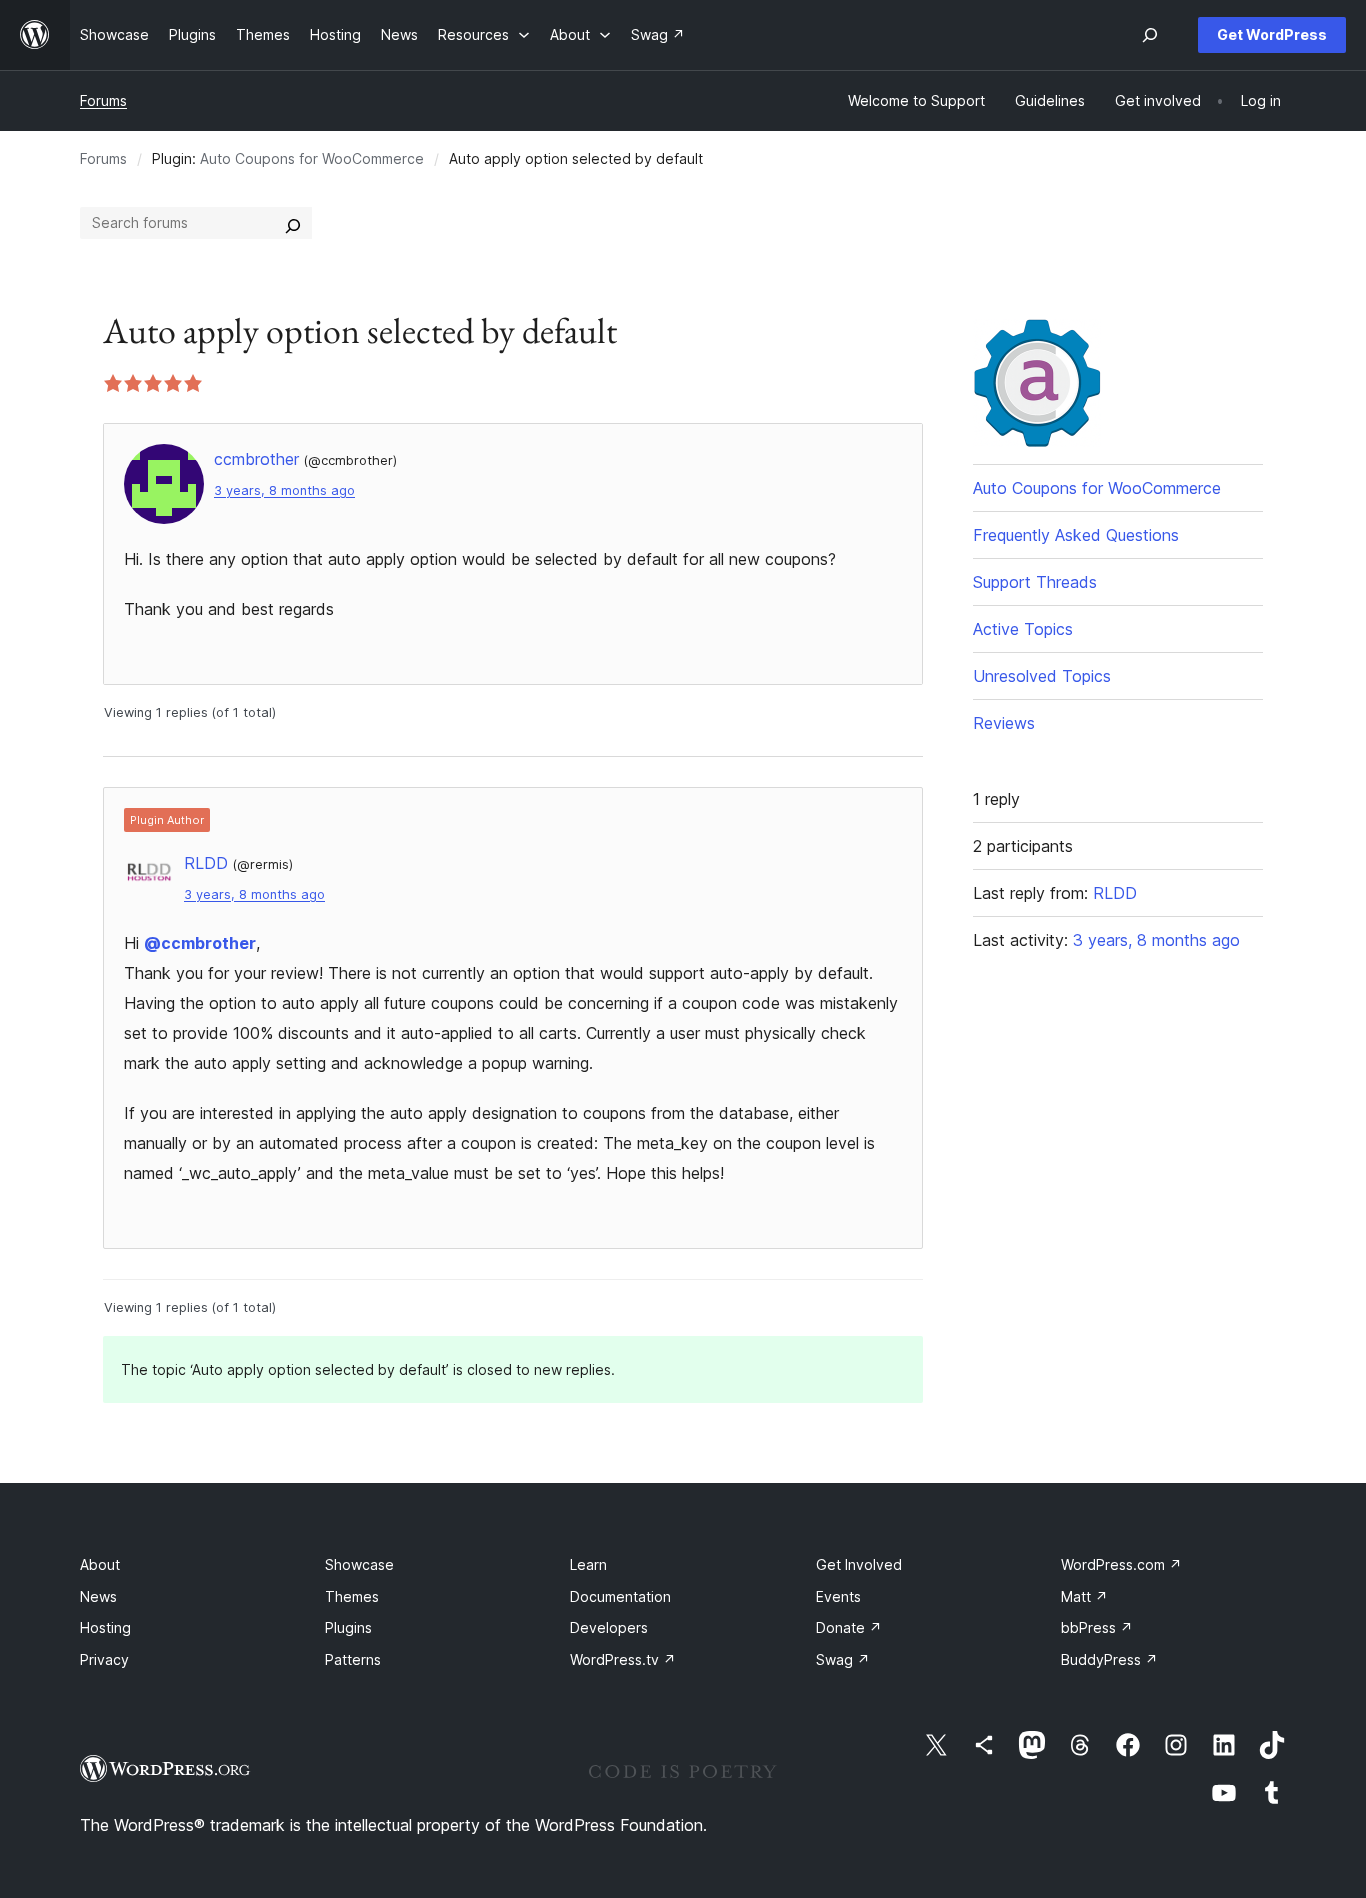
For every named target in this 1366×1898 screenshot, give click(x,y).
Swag (843, 1659)
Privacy (104, 1659)
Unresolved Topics (1042, 676)
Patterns (353, 1659)
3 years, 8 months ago (284, 490)
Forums (103, 100)
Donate (849, 1627)
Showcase (359, 1564)
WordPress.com (1121, 1564)
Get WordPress (1272, 34)
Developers (609, 1627)
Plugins (348, 1627)
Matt (1084, 1596)
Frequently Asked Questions (1076, 535)
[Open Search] (1150, 35)
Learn (588, 1564)
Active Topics (1023, 629)
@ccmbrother (200, 943)
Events (838, 1596)
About (100, 1564)
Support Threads (1035, 582)
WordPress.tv (623, 1659)
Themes (352, 1596)
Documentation (620, 1596)
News (98, 1596)
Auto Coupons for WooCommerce (312, 158)
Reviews (1004, 723)
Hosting (105, 1627)
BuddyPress (1109, 1659)
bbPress (1097, 1627)
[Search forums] (293, 223)
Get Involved (859, 1564)
